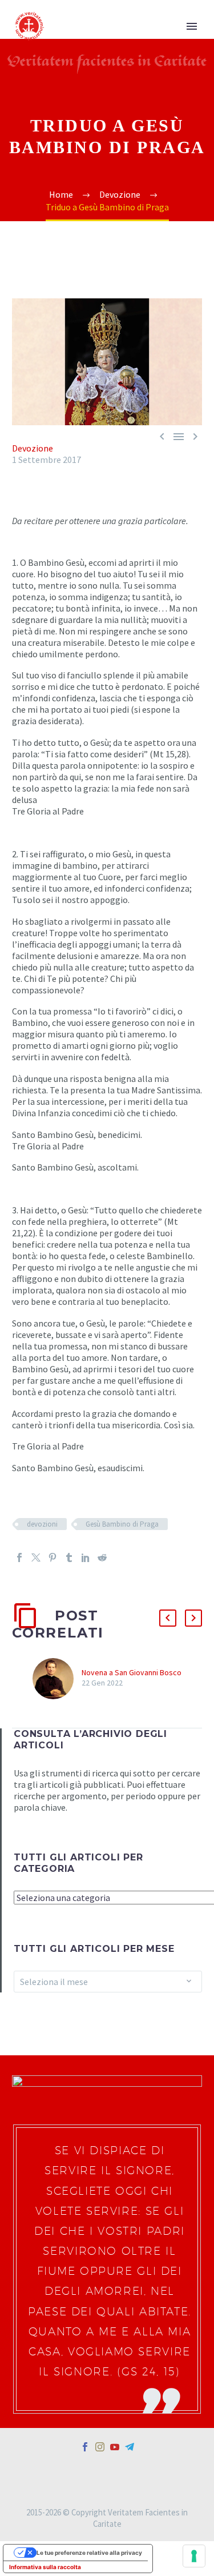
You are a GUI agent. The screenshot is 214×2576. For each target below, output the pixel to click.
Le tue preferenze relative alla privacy (89, 2553)
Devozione (33, 448)
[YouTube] (115, 2447)
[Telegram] (130, 2447)
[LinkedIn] (86, 1557)
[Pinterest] (53, 1557)
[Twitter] (36, 1557)
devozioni (42, 1524)
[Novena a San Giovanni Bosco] (57, 1679)
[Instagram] (100, 2447)
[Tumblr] (69, 1557)
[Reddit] (102, 1557)
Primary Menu (192, 26)
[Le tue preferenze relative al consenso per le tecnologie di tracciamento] (194, 2556)
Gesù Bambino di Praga (122, 1524)
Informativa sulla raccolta (45, 2567)
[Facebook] (19, 1557)
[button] (168, 1618)
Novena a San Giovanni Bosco (132, 1672)
